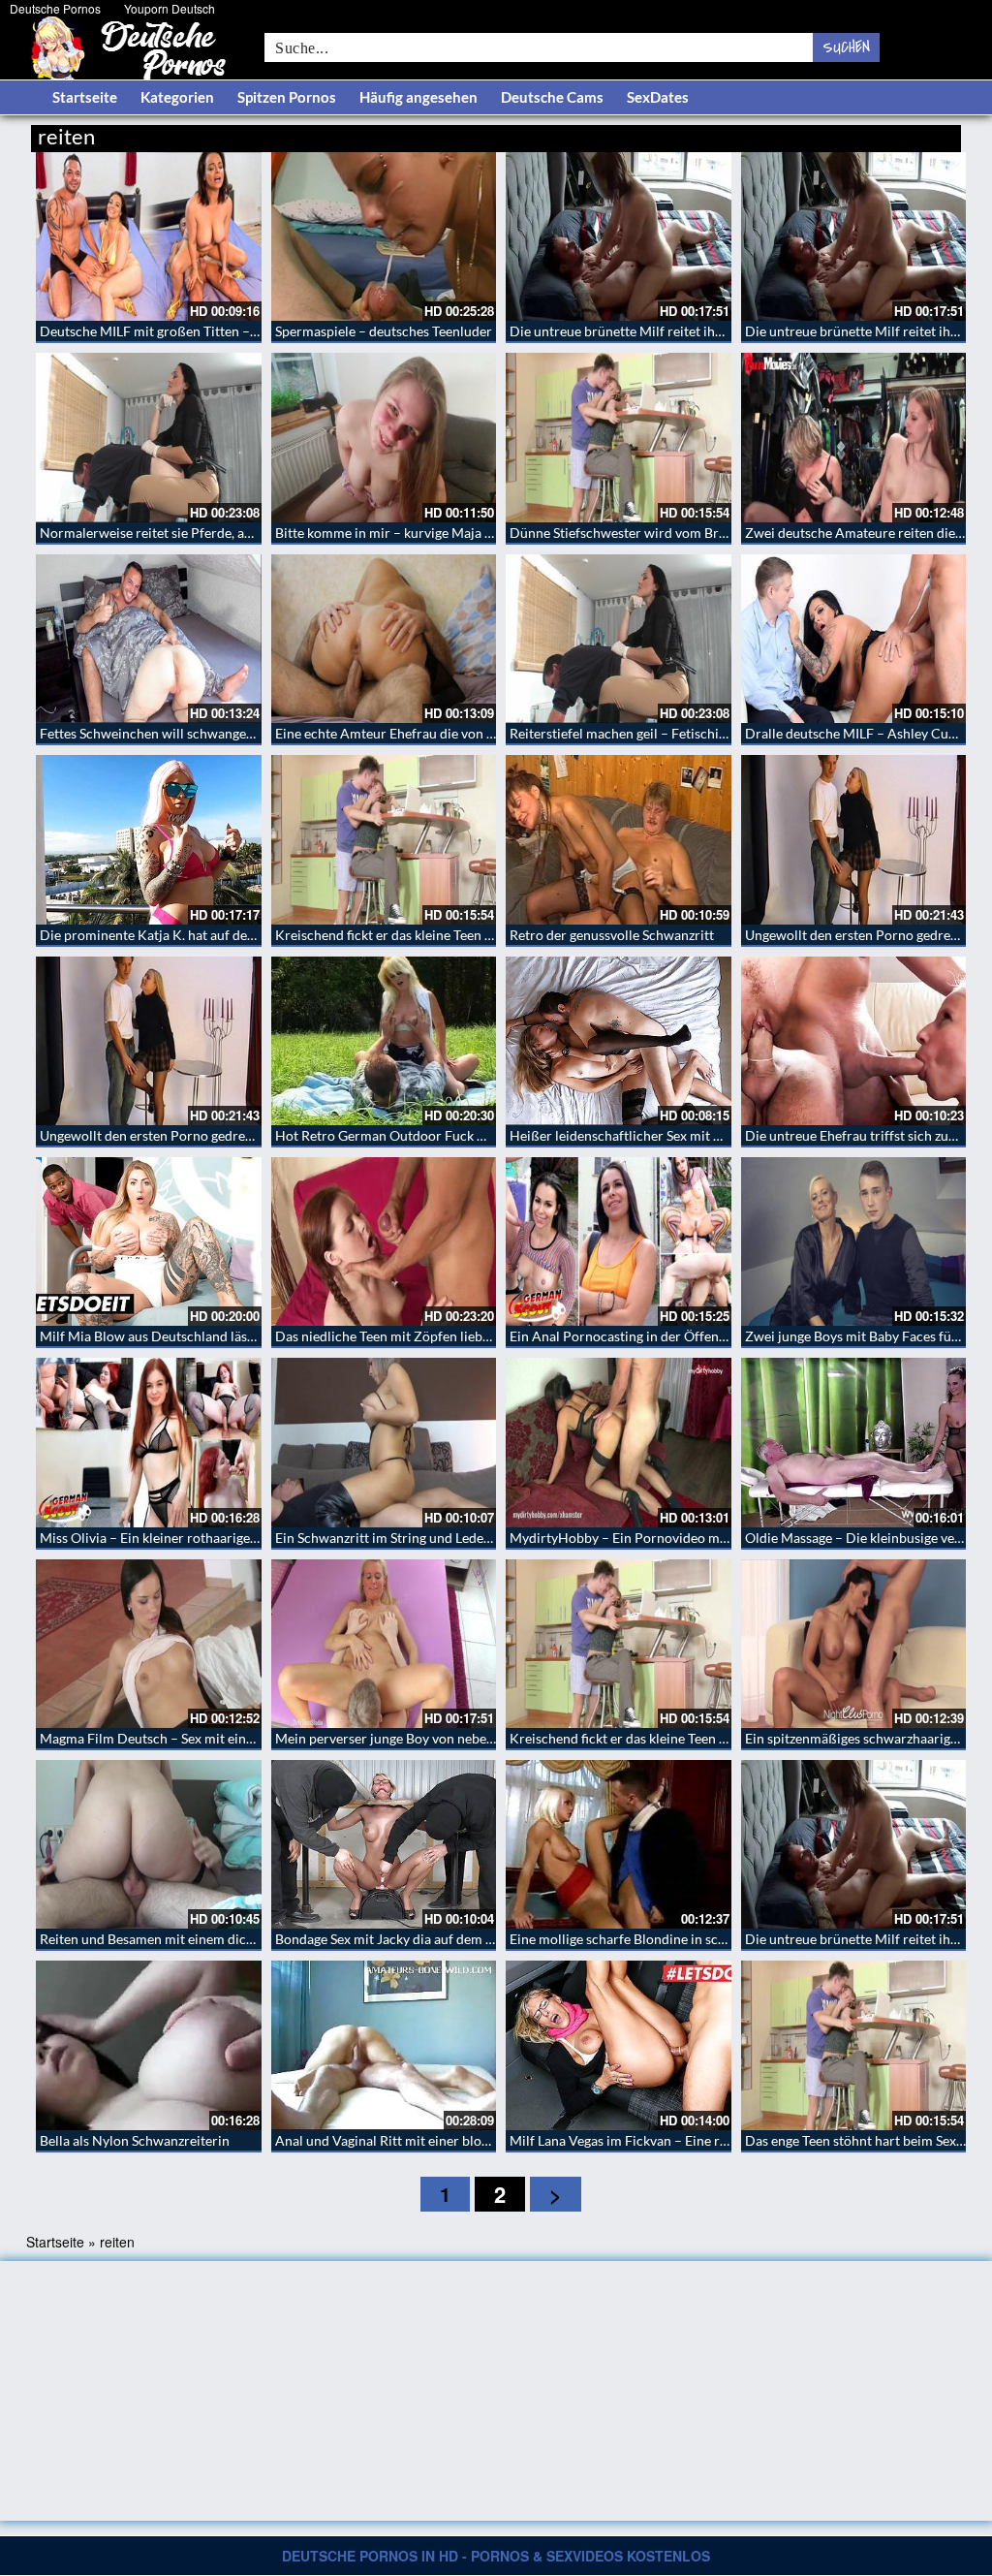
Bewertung (925, 133)
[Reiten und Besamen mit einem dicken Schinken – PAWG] (149, 1844)
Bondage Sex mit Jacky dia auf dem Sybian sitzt (414, 1939)
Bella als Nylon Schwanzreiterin (135, 2140)
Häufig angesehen (418, 97)
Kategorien (177, 97)
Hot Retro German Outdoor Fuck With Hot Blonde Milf (441, 1135)
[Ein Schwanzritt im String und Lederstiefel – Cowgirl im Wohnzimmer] (384, 1442)
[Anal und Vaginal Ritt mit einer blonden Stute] (384, 2045)
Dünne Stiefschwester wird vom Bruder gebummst (661, 533)
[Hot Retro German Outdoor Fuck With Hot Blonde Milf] (384, 1041)
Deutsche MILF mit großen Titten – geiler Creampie (194, 331)
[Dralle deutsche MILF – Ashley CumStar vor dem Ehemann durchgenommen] (854, 639)
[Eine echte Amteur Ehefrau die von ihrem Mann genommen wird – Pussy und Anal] (384, 639)
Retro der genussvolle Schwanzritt (612, 935)
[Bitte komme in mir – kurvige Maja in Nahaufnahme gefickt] (384, 437)
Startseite (85, 97)
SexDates (658, 97)
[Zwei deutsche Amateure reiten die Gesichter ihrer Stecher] (854, 437)
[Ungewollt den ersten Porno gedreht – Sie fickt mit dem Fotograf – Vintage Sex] (854, 839)
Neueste (805, 133)
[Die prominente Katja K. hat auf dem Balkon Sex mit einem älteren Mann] (149, 839)
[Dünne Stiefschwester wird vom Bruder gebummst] (619, 437)
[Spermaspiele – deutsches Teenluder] (384, 236)
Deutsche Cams (552, 97)
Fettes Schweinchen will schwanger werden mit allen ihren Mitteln (239, 733)
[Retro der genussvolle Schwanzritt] (619, 839)
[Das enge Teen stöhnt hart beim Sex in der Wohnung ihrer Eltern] (854, 2045)
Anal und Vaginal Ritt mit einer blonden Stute (410, 2140)
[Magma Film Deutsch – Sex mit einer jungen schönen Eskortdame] (149, 1644)
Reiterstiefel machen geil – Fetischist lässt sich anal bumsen (687, 733)
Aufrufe (862, 133)
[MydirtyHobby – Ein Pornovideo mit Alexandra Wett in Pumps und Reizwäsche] (619, 1442)
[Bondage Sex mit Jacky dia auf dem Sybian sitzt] (384, 1844)
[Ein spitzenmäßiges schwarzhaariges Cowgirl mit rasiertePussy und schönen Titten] (854, 1644)
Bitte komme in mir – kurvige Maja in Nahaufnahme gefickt (451, 533)
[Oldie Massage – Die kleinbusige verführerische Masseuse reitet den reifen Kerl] (854, 1442)
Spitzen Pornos (287, 97)
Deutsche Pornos (55, 8)
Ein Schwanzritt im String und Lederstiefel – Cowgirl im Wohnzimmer (483, 1538)
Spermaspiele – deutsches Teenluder (384, 331)
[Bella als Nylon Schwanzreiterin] (149, 2045)
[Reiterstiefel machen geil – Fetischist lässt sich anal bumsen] (619, 639)
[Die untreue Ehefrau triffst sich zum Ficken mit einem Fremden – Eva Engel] (854, 1041)
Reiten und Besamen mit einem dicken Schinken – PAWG (209, 1939)
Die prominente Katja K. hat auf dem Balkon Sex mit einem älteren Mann (256, 935)
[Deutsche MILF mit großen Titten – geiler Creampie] (149, 236)
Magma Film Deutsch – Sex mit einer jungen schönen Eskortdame (235, 1738)
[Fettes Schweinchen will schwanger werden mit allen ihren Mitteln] (149, 639)
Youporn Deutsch (170, 8)
